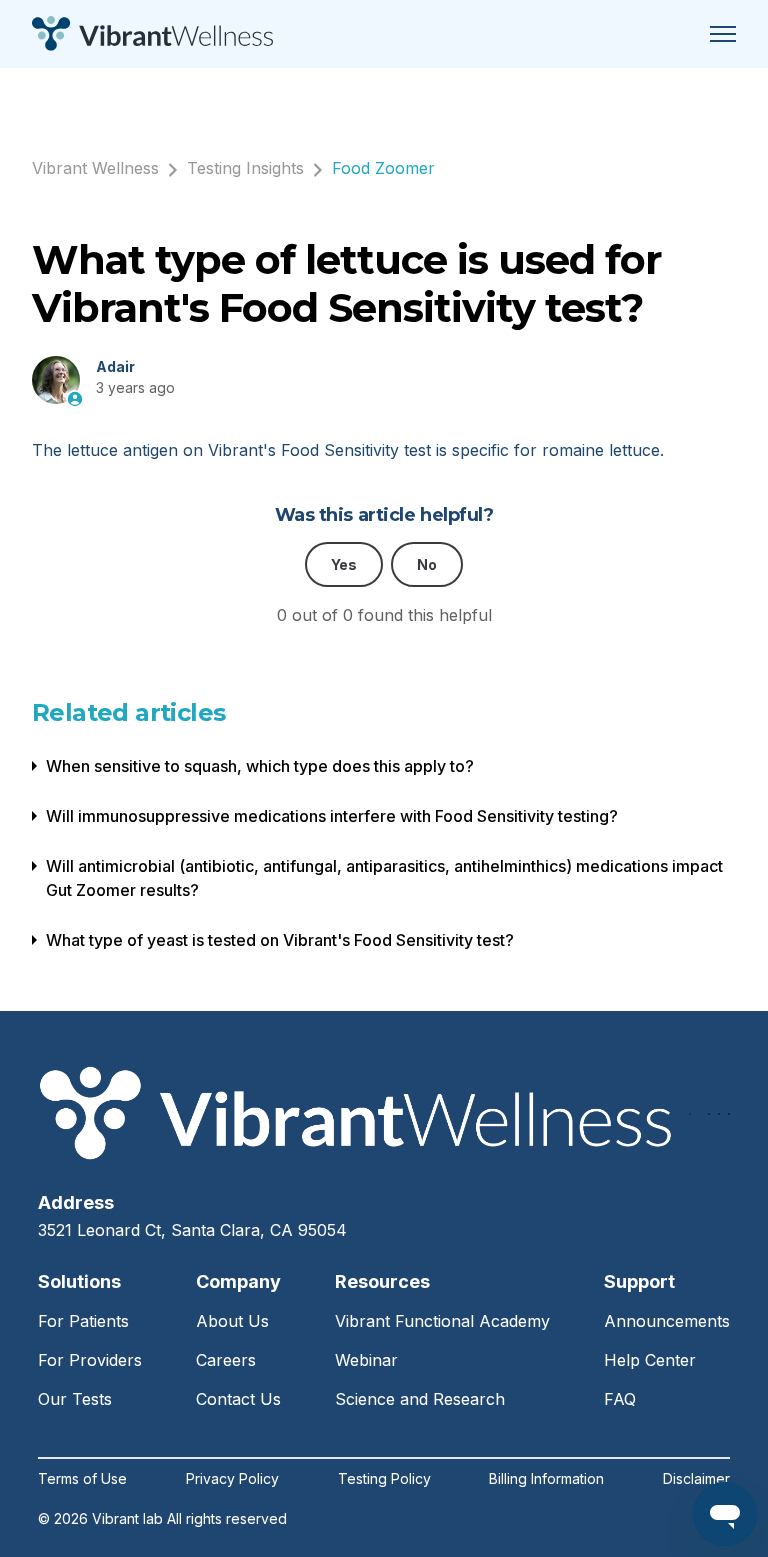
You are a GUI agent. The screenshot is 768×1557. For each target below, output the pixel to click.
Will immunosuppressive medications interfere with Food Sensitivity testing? (332, 816)
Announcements (667, 1321)
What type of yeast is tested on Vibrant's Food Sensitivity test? (280, 940)
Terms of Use (82, 1479)
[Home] (152, 34)
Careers (226, 1360)
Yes (344, 564)
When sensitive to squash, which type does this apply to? (260, 766)
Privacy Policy (232, 1479)
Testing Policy (384, 1479)
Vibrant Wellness (95, 168)
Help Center (650, 1360)
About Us (232, 1321)
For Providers (90, 1360)
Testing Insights (245, 168)
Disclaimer (696, 1479)
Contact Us (238, 1399)
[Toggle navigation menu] (723, 34)
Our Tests (75, 1399)
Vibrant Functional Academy (442, 1321)
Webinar (366, 1360)
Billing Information (546, 1479)
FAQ (620, 1399)
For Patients (83, 1321)
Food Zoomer (383, 168)
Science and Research (420, 1399)
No (427, 564)
